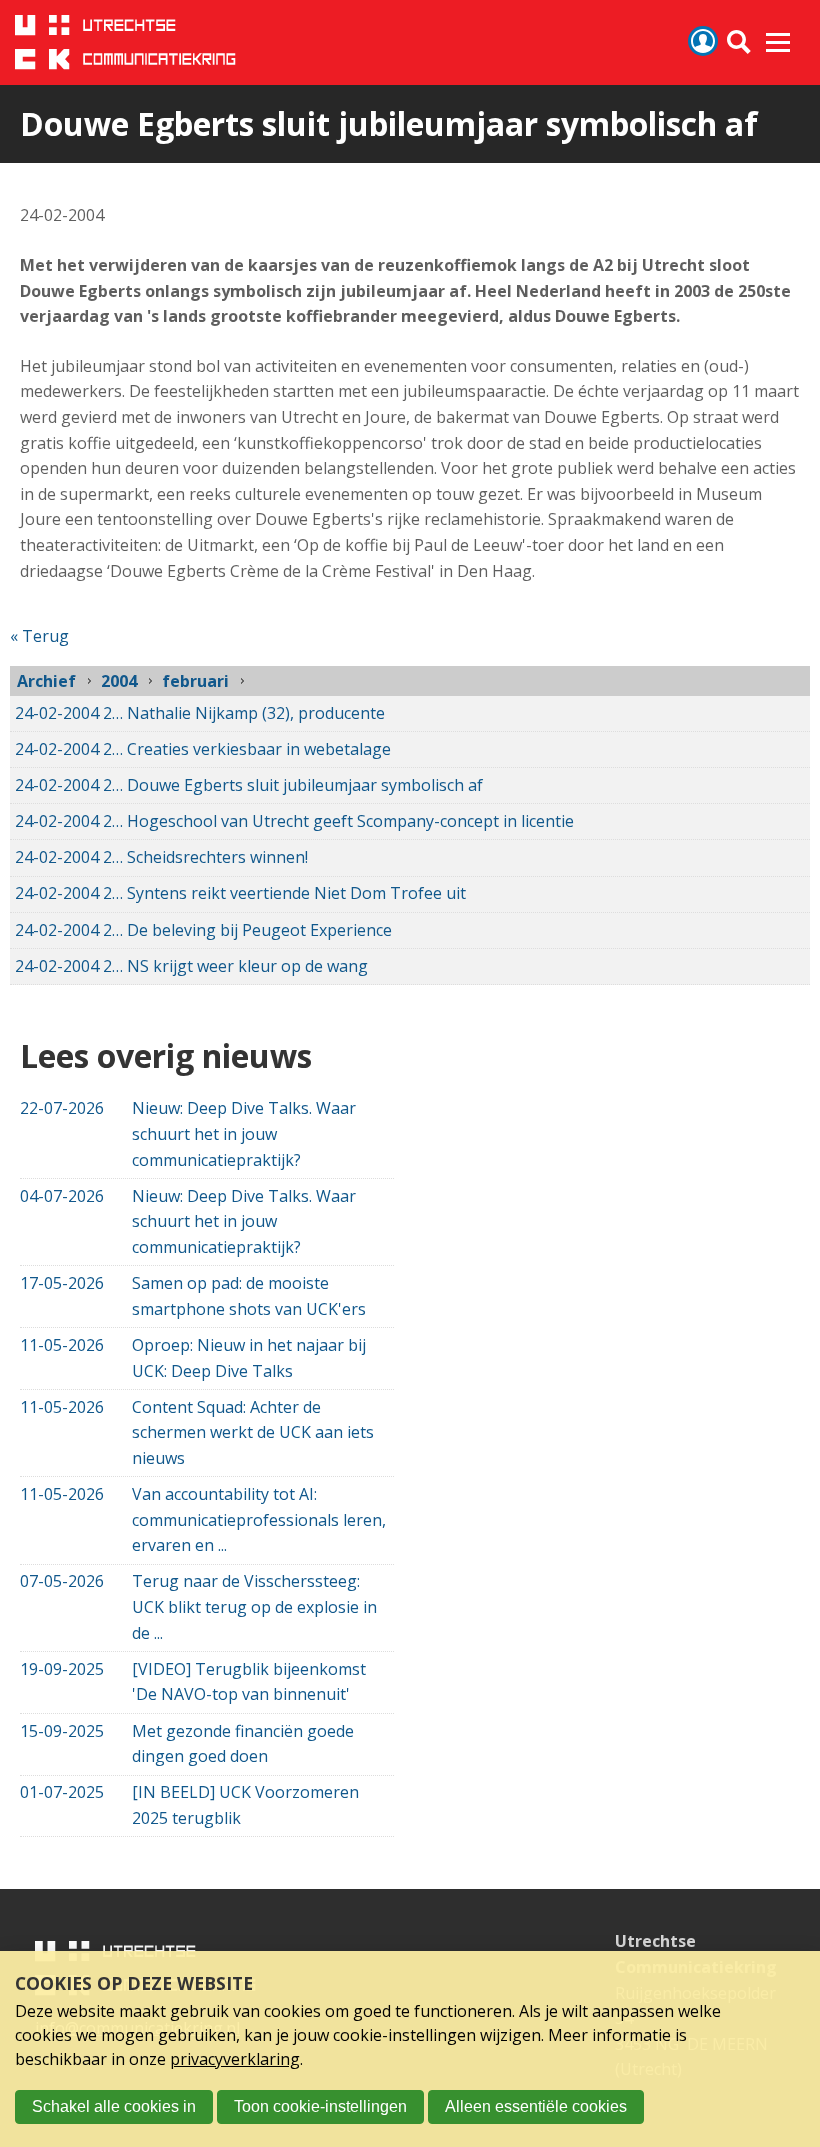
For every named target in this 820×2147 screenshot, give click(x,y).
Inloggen (703, 41)
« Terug (39, 636)
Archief (46, 681)
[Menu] (778, 43)
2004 (119, 681)
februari (195, 681)
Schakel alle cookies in (114, 2106)
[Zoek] (739, 42)
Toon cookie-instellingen (320, 2106)
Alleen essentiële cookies (536, 2106)
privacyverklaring (235, 2059)
